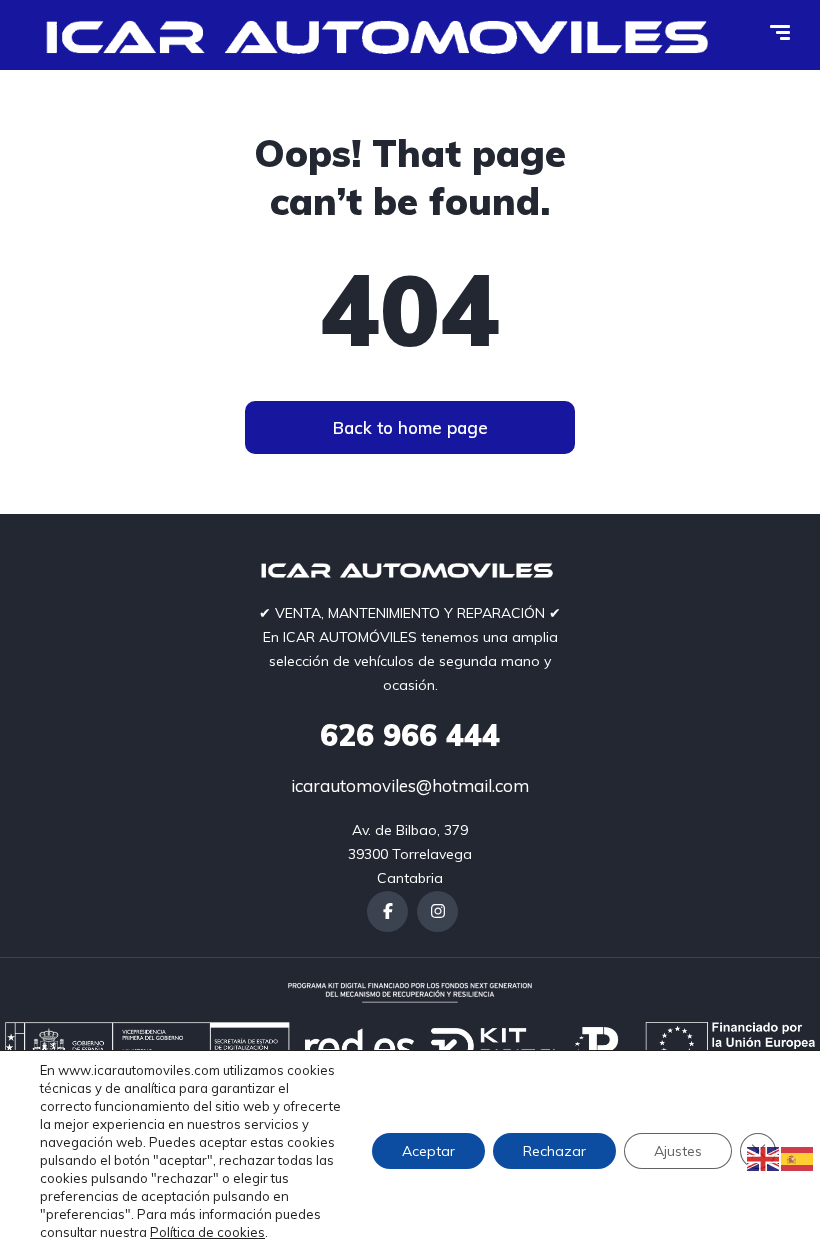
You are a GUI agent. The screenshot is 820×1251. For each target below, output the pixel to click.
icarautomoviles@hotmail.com (410, 785)
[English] (764, 1158)
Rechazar (554, 1151)
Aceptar (428, 1151)
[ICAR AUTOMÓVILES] (384, 35)
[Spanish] (798, 1158)
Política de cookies (207, 1232)
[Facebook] (387, 911)
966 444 (410, 735)
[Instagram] (437, 911)
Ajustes (678, 1151)
